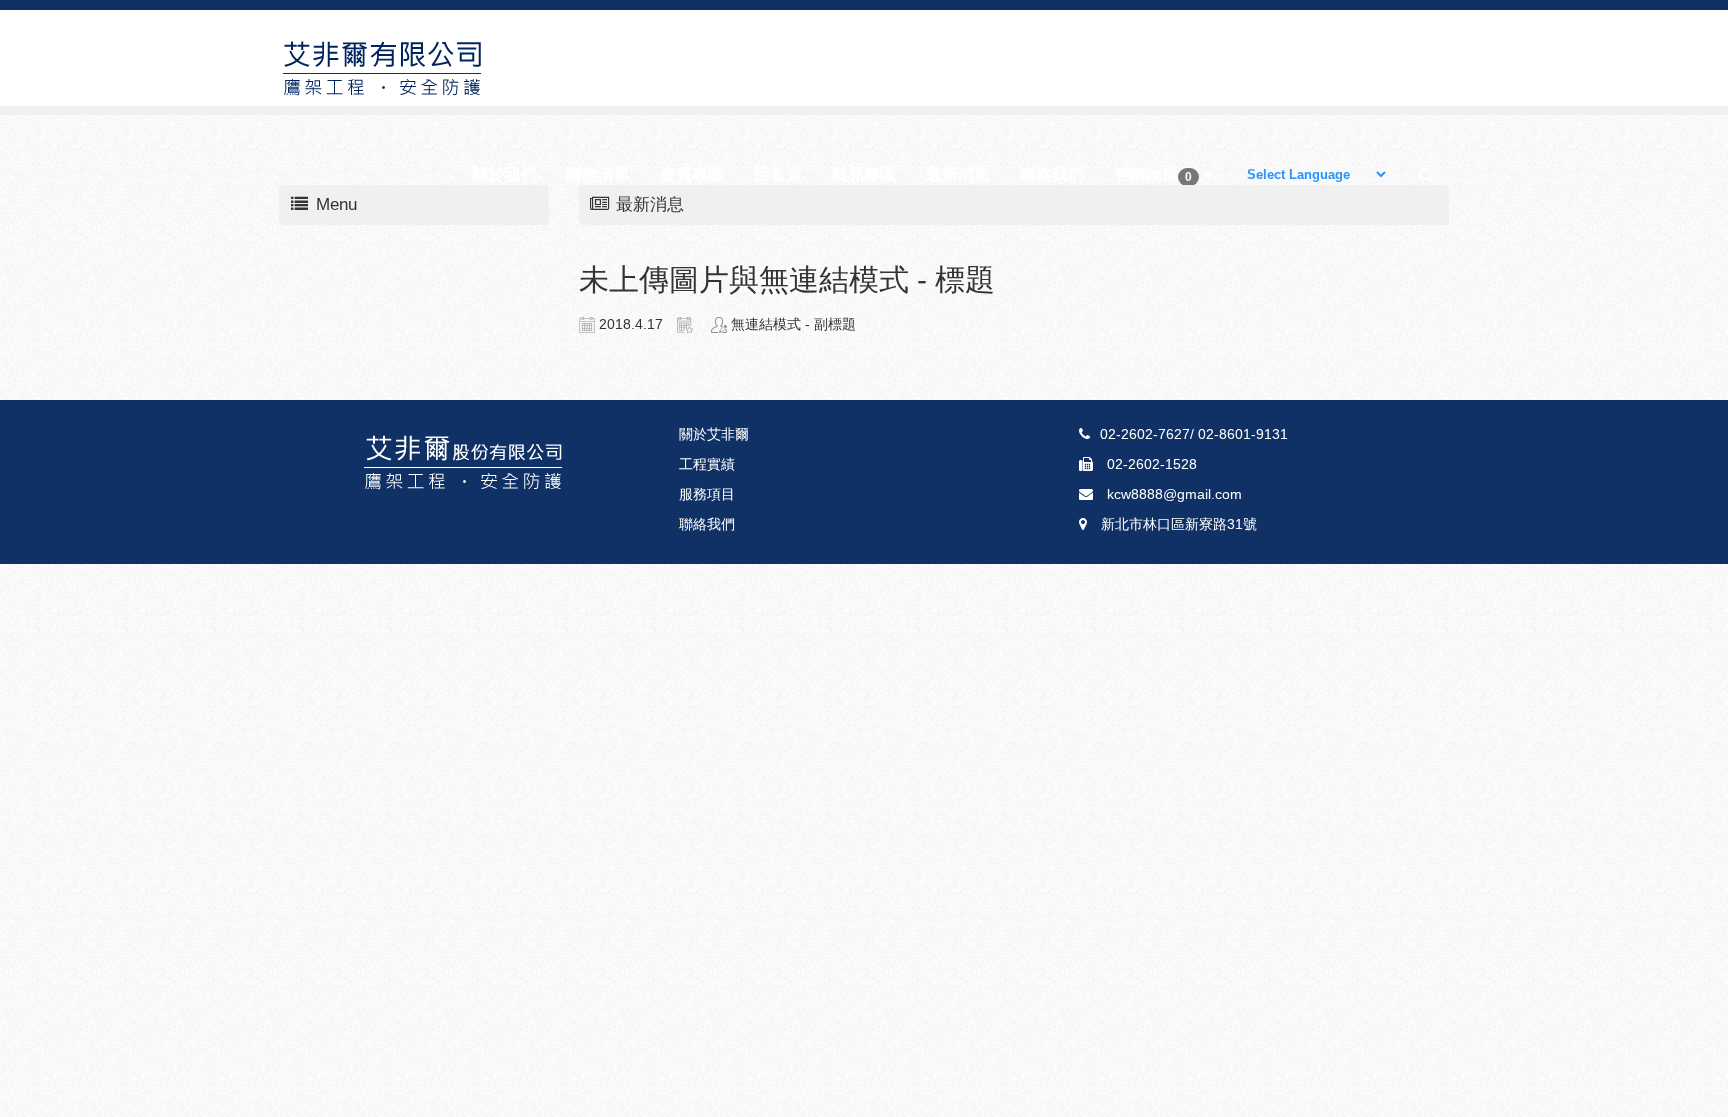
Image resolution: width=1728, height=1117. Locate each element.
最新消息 (958, 174)
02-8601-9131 (1241, 434)
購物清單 (598, 174)
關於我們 (504, 174)
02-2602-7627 (1145, 434)
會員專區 (692, 174)
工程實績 (707, 464)
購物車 (1161, 175)
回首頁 (778, 174)
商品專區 (864, 174)
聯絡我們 (1052, 174)
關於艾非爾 (714, 434)
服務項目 (707, 494)
